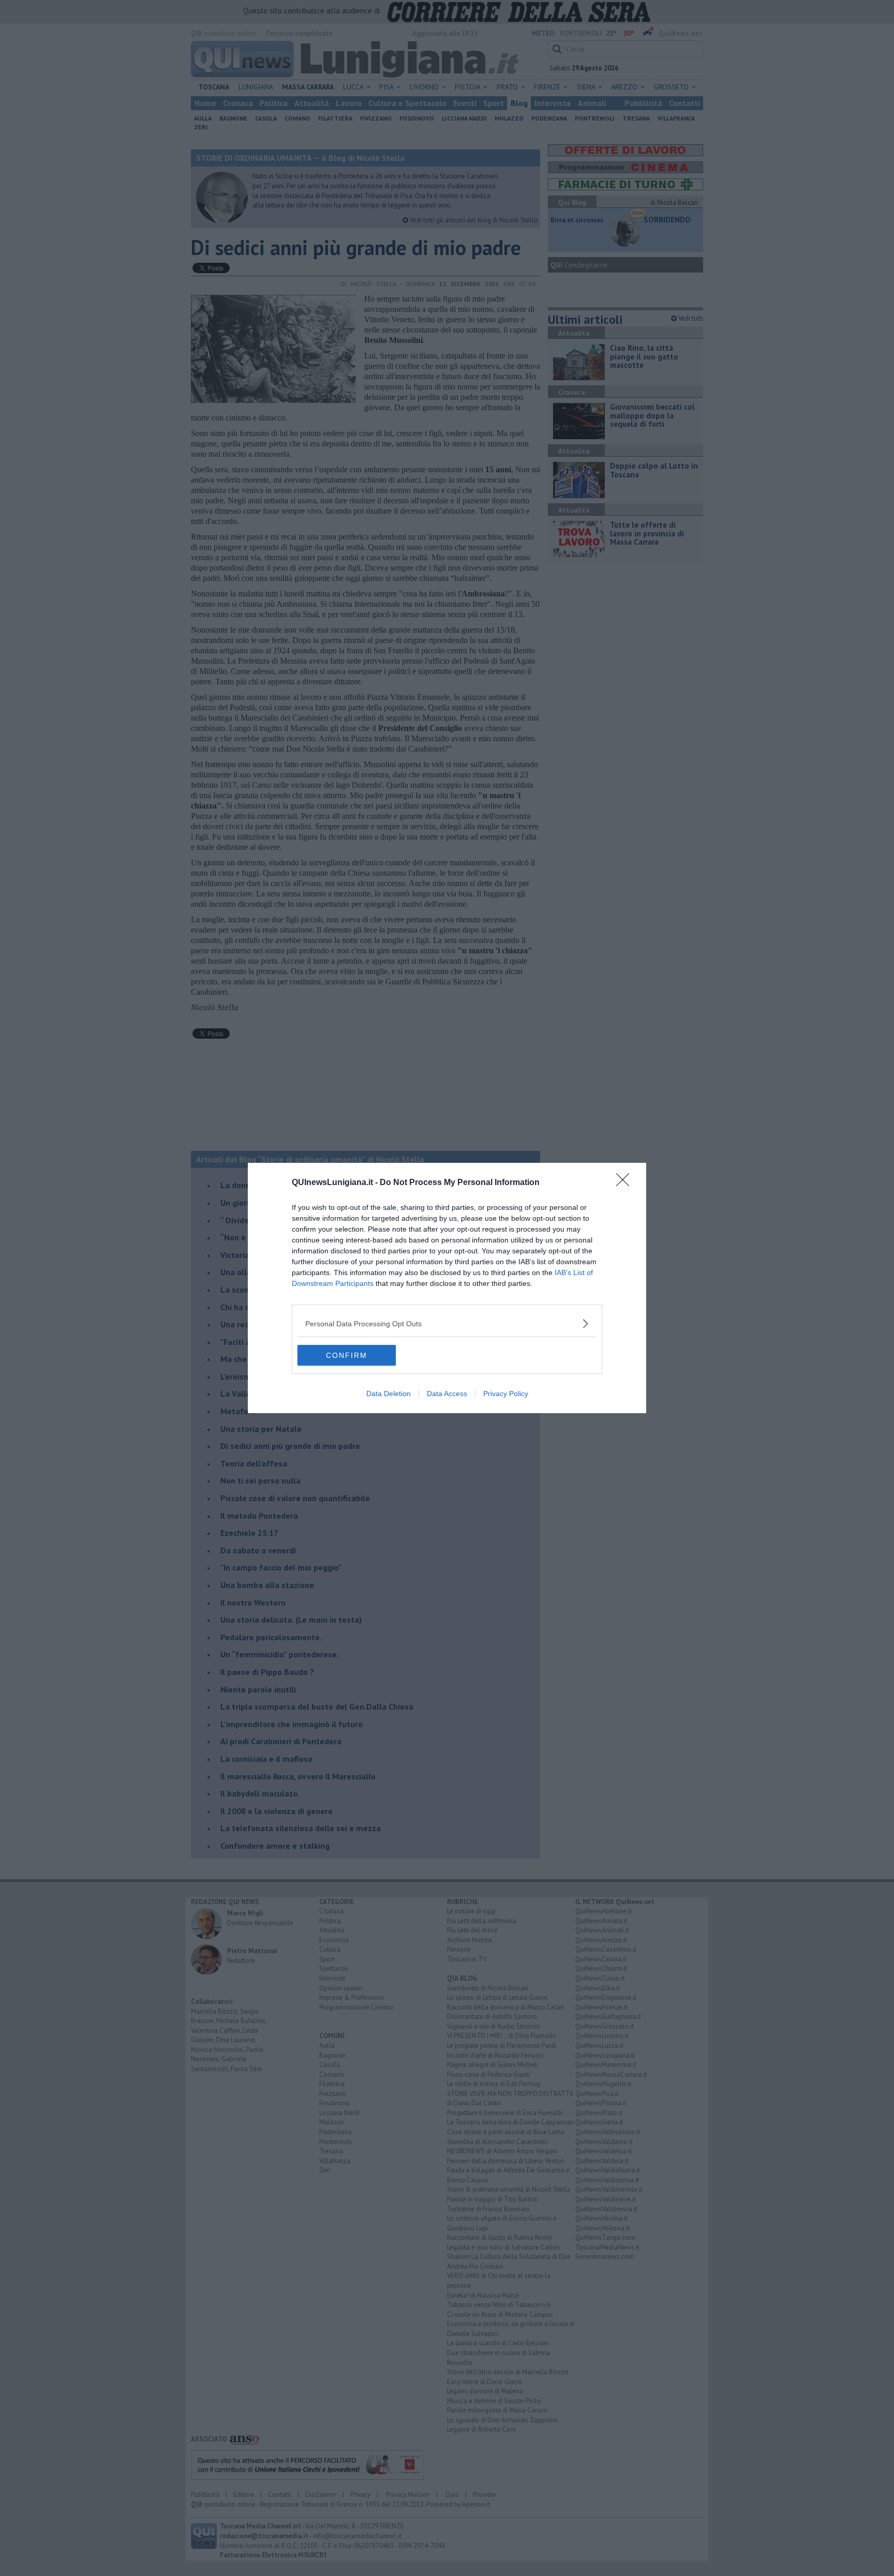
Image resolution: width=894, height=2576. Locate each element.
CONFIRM (347, 1355)
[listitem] (447, 1323)
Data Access (447, 1394)
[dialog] (447, 1288)
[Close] (626, 1183)
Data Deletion (389, 1394)
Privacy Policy (506, 1394)
